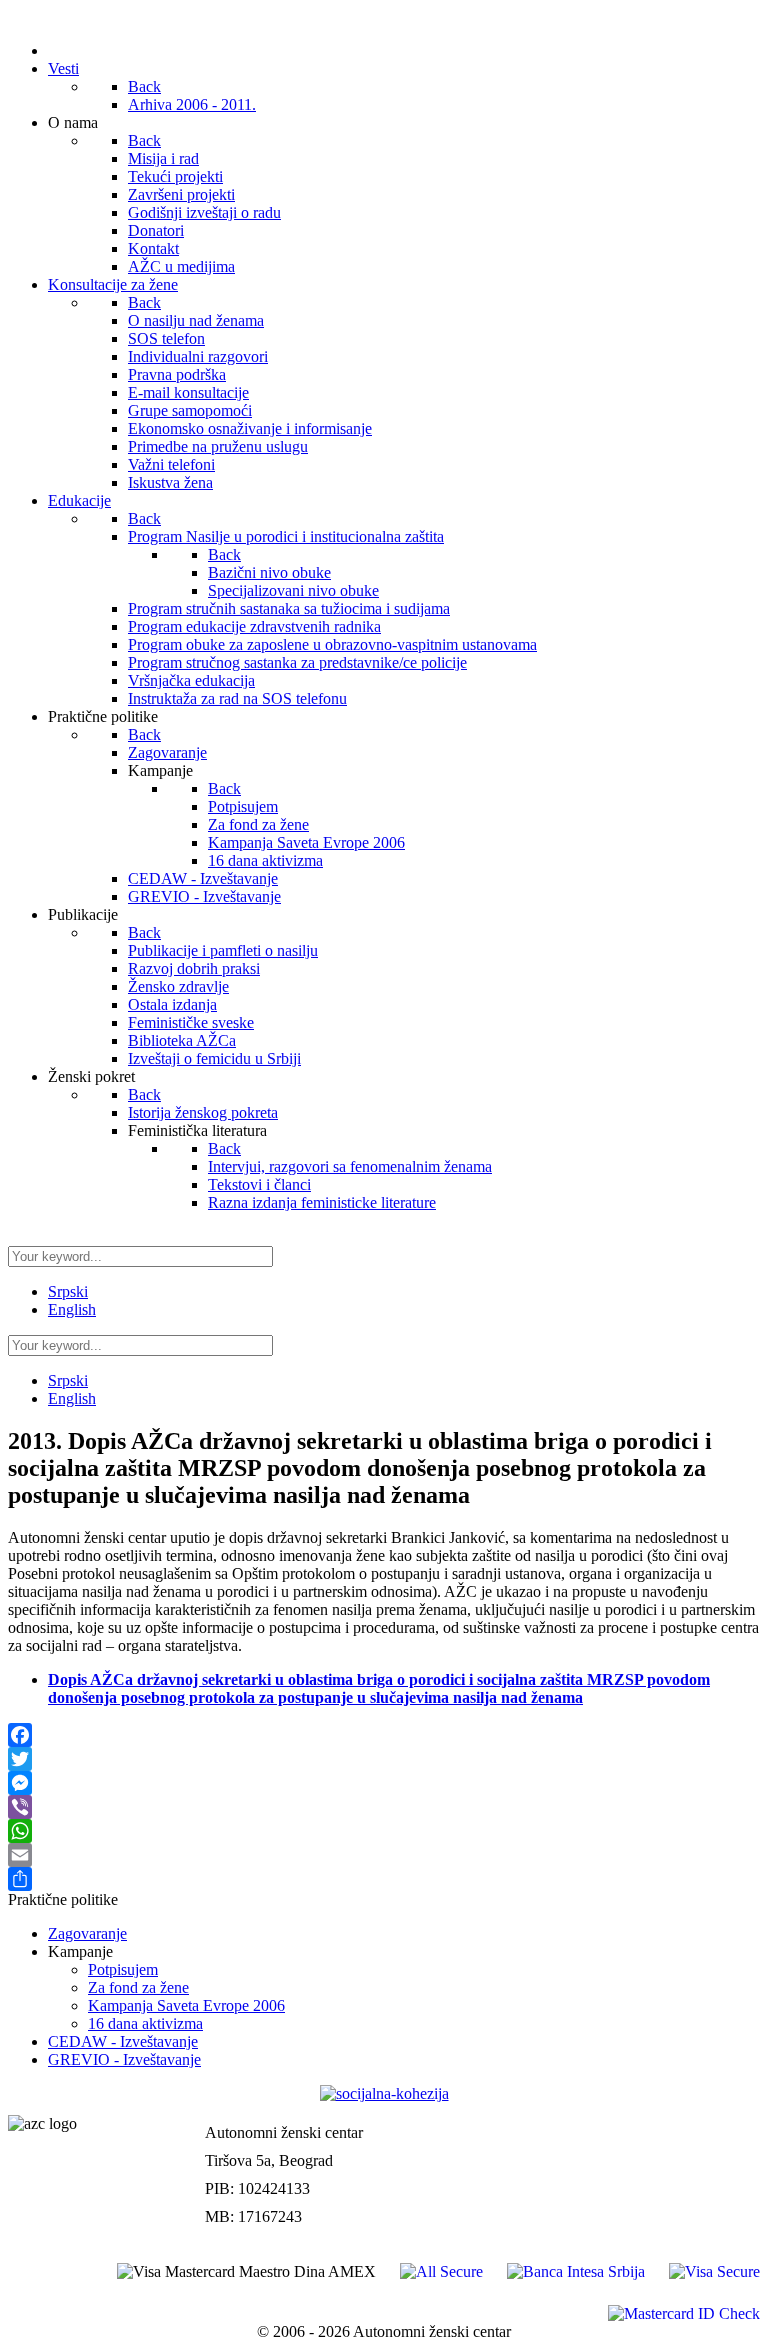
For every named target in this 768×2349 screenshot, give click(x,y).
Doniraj (733, 2153)
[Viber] (384, 1807)
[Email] (384, 1855)
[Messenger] (384, 1783)
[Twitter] (384, 1759)
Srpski (68, 1291)
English (72, 1309)
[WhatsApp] (384, 1831)
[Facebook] (384, 1735)
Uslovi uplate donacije (685, 2111)
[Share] (384, 1879)
